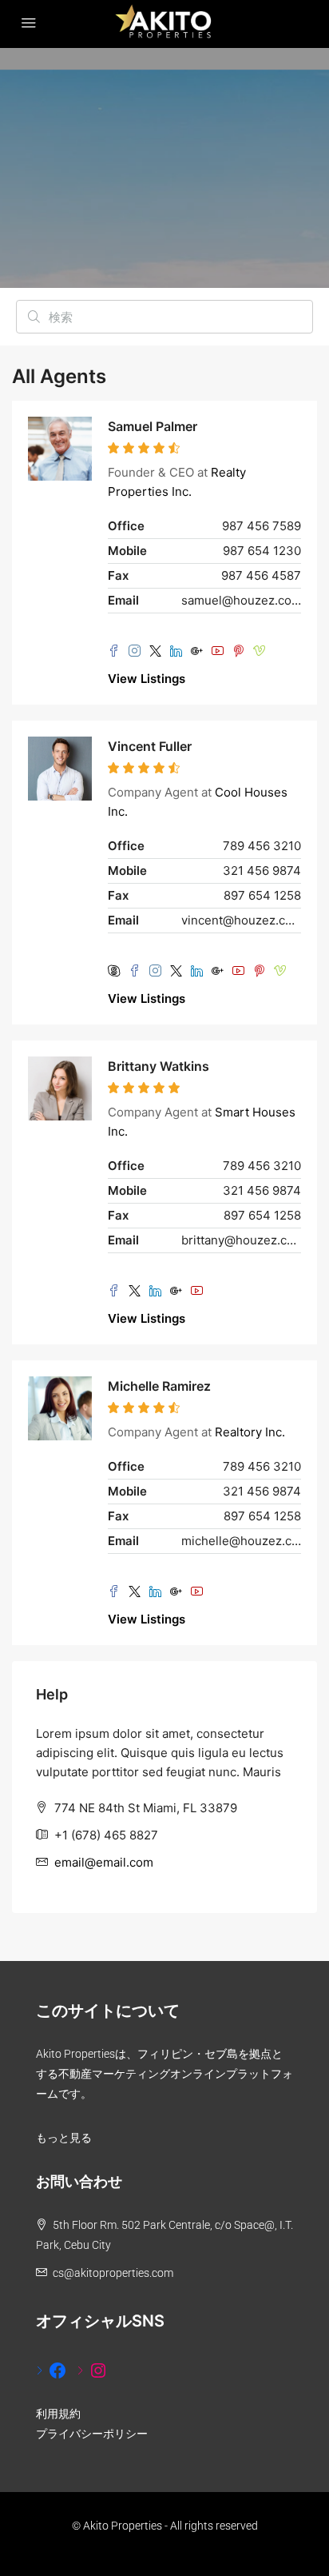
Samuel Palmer (153, 426)
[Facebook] (52, 2370)
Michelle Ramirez (159, 1386)
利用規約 (58, 2414)
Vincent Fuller (150, 746)
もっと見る (64, 2138)
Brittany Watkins (159, 1066)
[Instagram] (92, 2370)
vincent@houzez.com (241, 920)
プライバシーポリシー (92, 2434)
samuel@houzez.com (241, 600)
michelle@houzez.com (241, 1541)
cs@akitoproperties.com (113, 2273)
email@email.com (104, 1862)
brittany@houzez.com (241, 1240)
